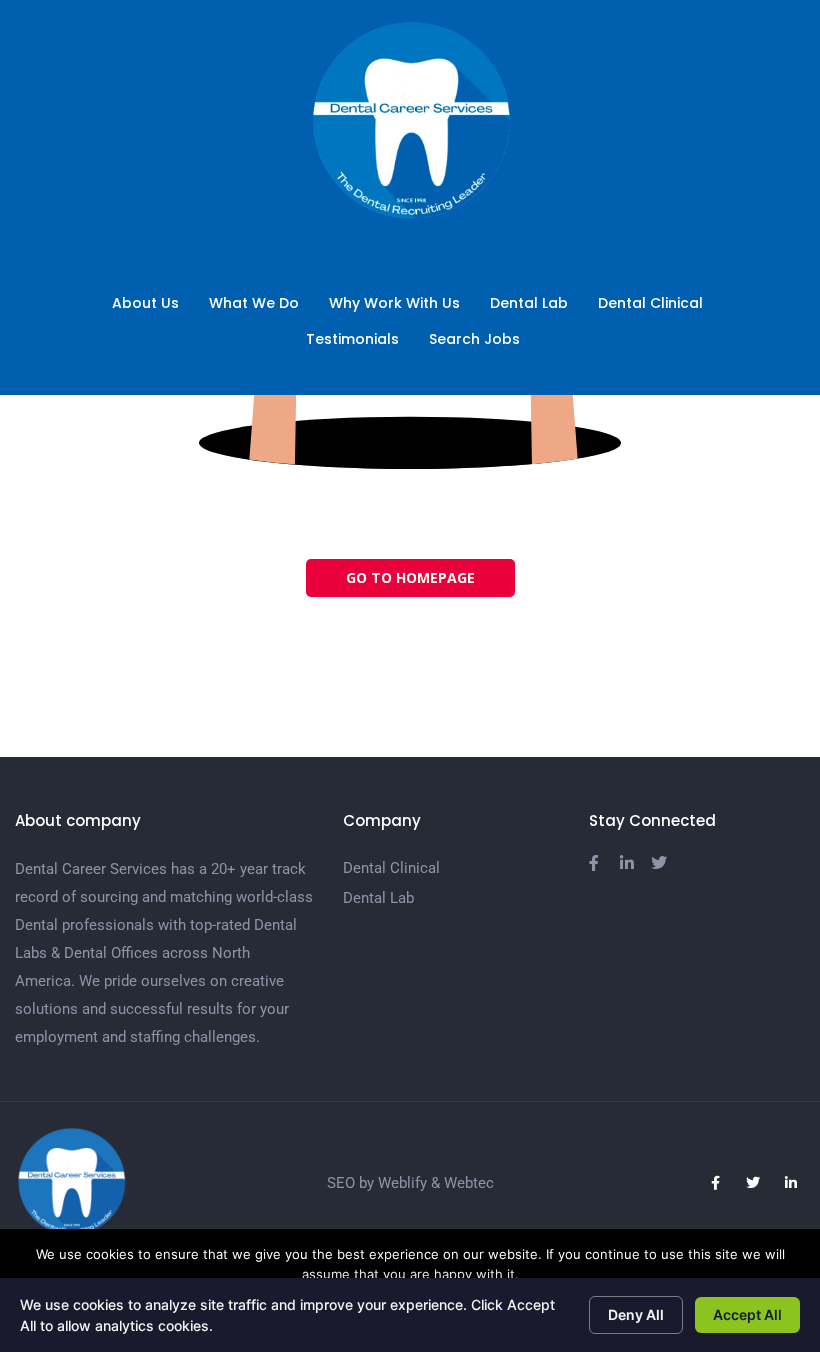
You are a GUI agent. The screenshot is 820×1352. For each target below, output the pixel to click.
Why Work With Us (394, 303)
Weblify (402, 1183)
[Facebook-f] (715, 1183)
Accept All (747, 1314)
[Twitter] (753, 1183)
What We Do (254, 303)
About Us (145, 303)
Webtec (469, 1183)
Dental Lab (529, 303)
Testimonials (352, 339)
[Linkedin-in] (791, 1183)
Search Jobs (474, 339)
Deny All (636, 1314)
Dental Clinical (650, 303)
